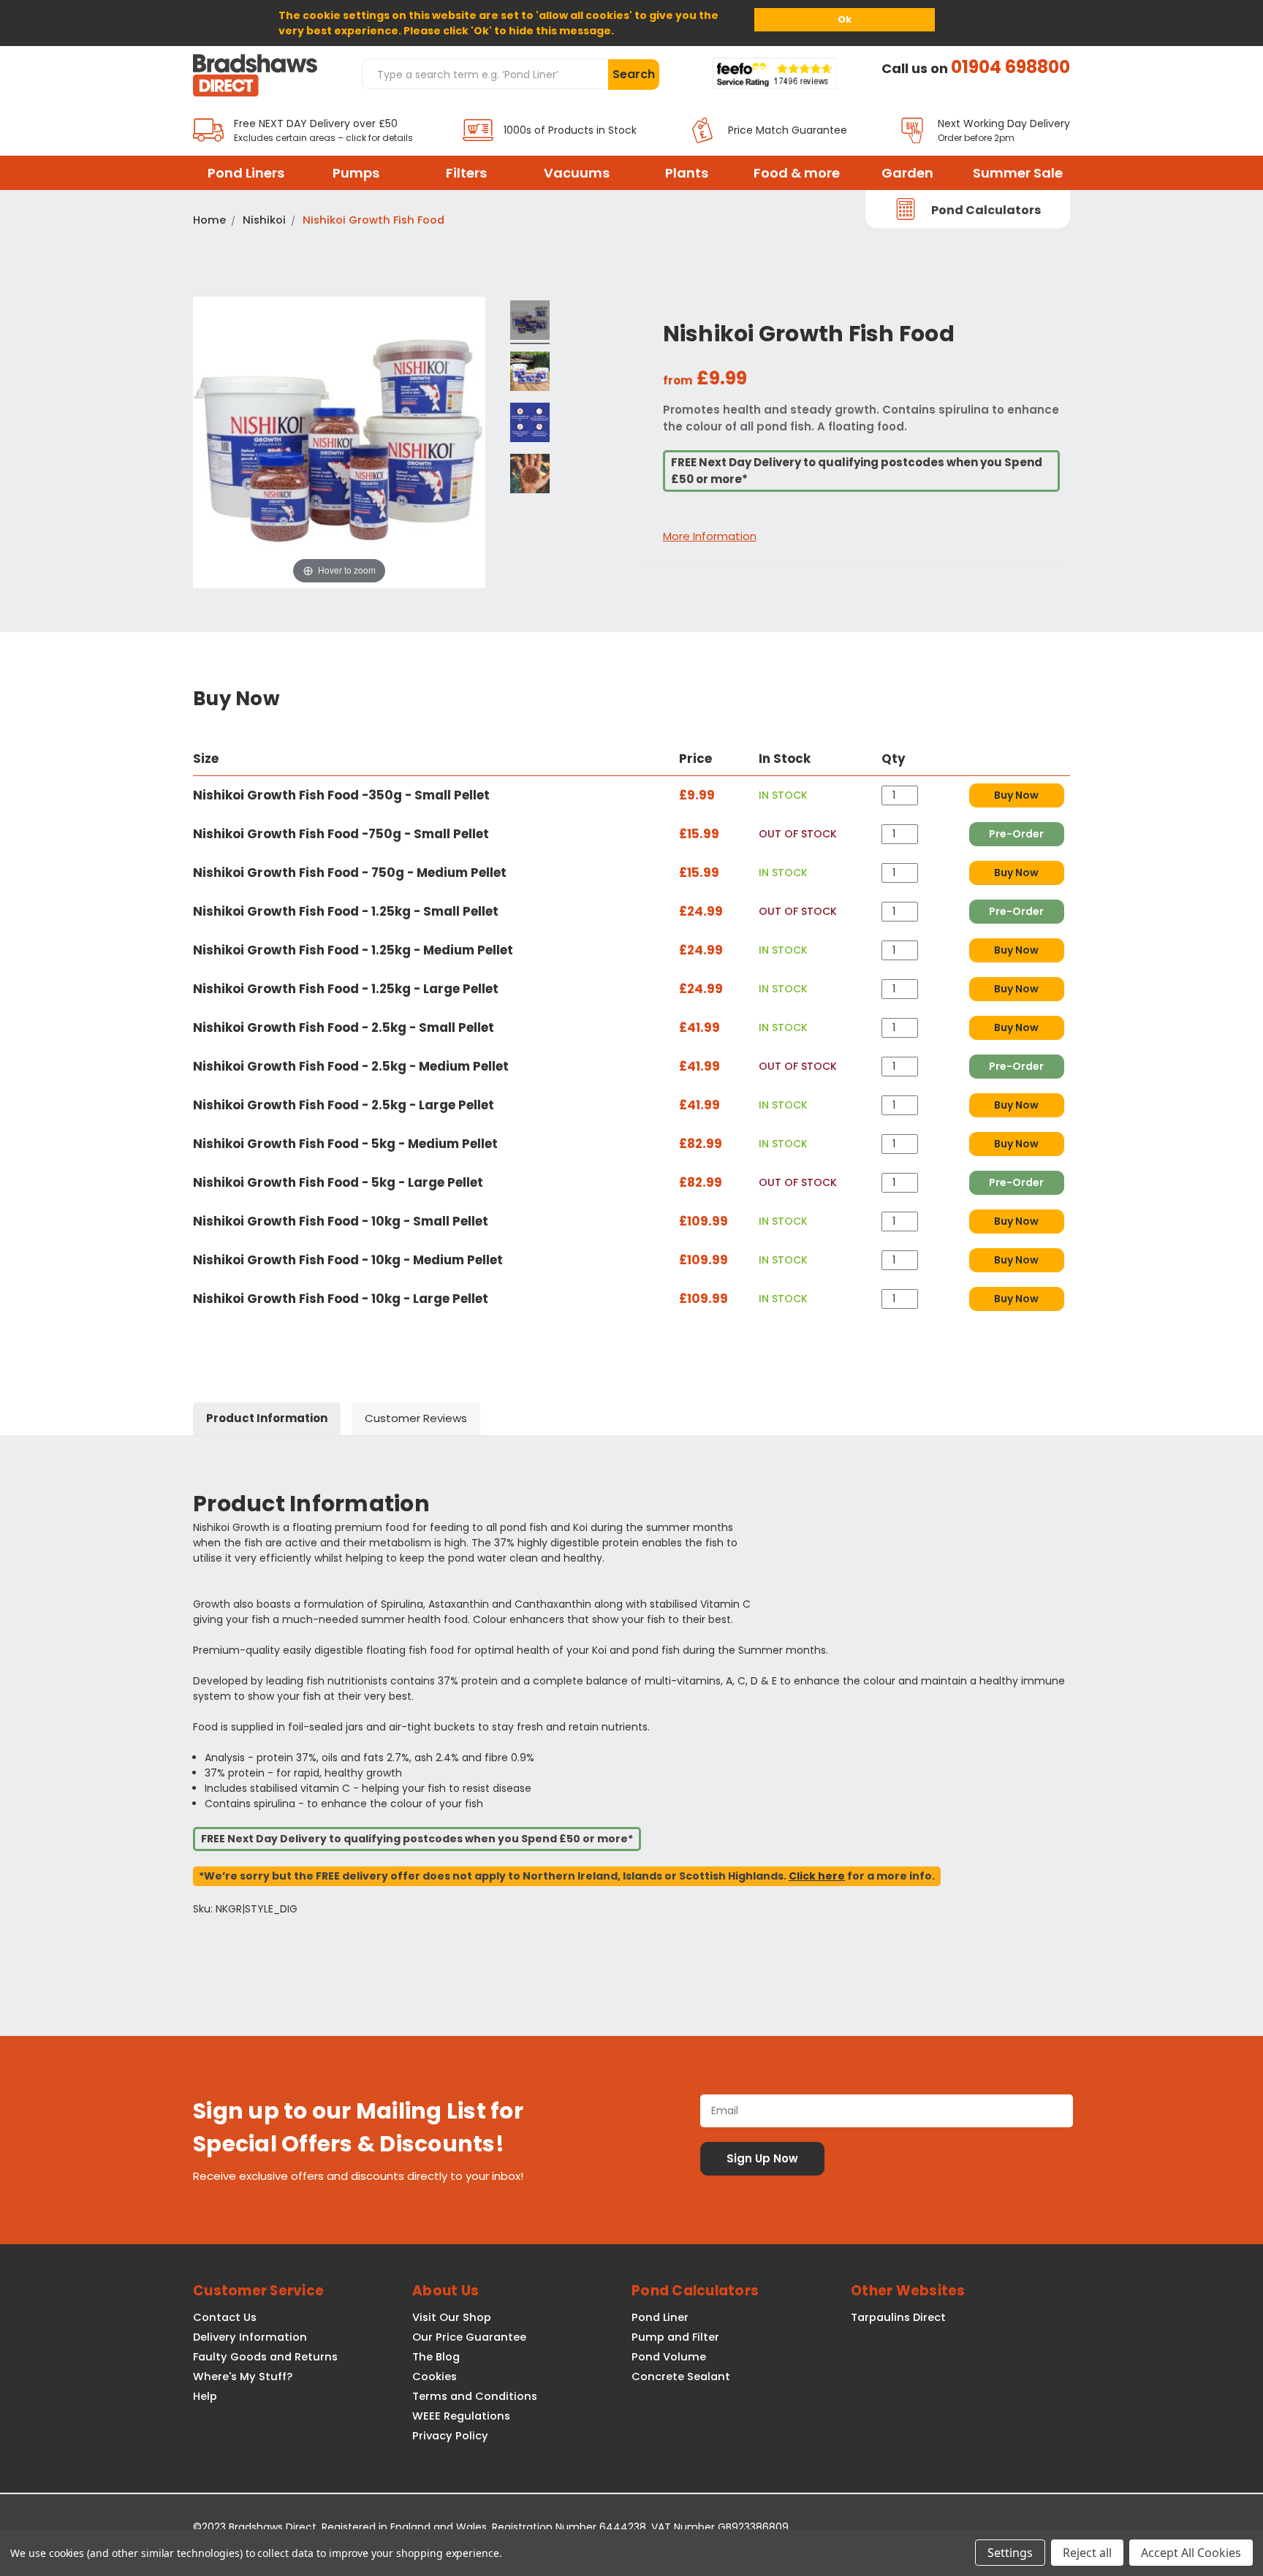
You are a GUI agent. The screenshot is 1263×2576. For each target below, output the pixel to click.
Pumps (356, 173)
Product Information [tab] (267, 1418)
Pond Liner (660, 2317)
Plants (687, 173)
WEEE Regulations (461, 2416)
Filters (466, 173)
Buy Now (1016, 795)
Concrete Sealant (681, 2376)
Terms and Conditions (475, 2396)
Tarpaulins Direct (898, 2317)
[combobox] (485, 74)
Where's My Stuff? (243, 2376)
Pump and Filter (675, 2337)
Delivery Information (250, 2337)
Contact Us (225, 2317)
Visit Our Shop (452, 2317)
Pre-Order (1016, 834)
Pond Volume (669, 2357)
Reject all (1087, 2553)
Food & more (797, 173)
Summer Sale (1018, 173)
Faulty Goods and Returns (265, 2357)
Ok (845, 19)
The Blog (436, 2357)
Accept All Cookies (1191, 2553)
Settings (1010, 2553)
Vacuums (577, 173)
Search (634, 74)
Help (205, 2396)
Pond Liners (246, 173)
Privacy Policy (450, 2436)
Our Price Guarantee (469, 2337)
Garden (907, 173)
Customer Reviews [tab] (416, 1418)
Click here (817, 1876)
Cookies (435, 2376)
